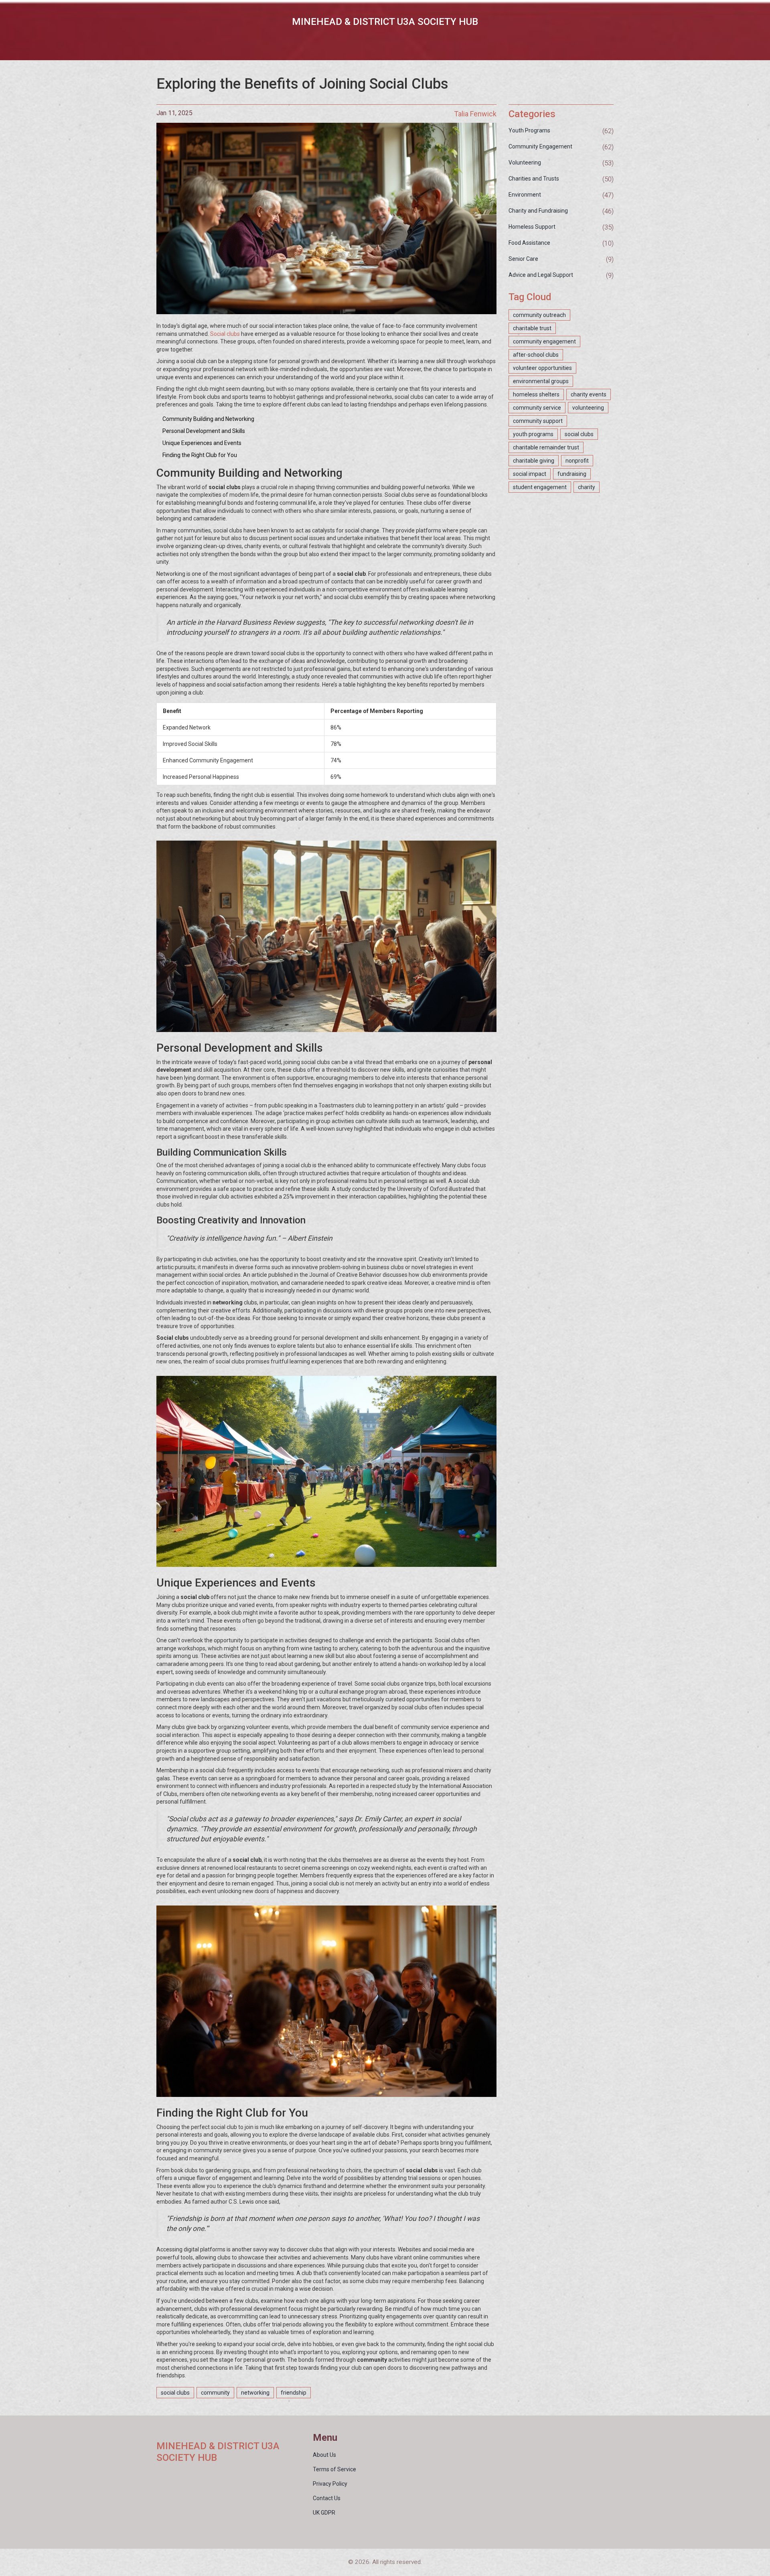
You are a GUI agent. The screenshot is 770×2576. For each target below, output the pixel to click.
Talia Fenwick (475, 114)
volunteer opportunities (542, 368)
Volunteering (525, 163)
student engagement (540, 487)
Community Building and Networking (208, 419)
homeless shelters (536, 394)
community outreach (539, 315)
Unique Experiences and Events (202, 443)
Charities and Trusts (534, 179)
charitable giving (534, 461)
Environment (525, 195)
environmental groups (541, 381)
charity (587, 487)
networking (255, 2393)
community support (538, 421)
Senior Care (523, 259)
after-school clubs (536, 355)
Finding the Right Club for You (200, 455)
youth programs (533, 434)
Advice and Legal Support (541, 275)
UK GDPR (324, 2513)
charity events (589, 394)
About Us (324, 2455)
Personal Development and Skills (204, 431)
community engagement (544, 341)
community (215, 2393)
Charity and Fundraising (538, 211)
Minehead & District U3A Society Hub (385, 22)
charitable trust (532, 328)
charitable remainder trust (546, 447)
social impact (530, 474)
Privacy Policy (330, 2484)
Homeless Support (532, 227)
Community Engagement (540, 146)
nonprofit (577, 461)
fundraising (572, 474)
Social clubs (225, 334)
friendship (294, 2393)
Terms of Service (334, 2469)
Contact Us (327, 2498)
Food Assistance (529, 243)
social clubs (175, 2393)
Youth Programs (529, 130)
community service (537, 408)
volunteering (588, 408)
